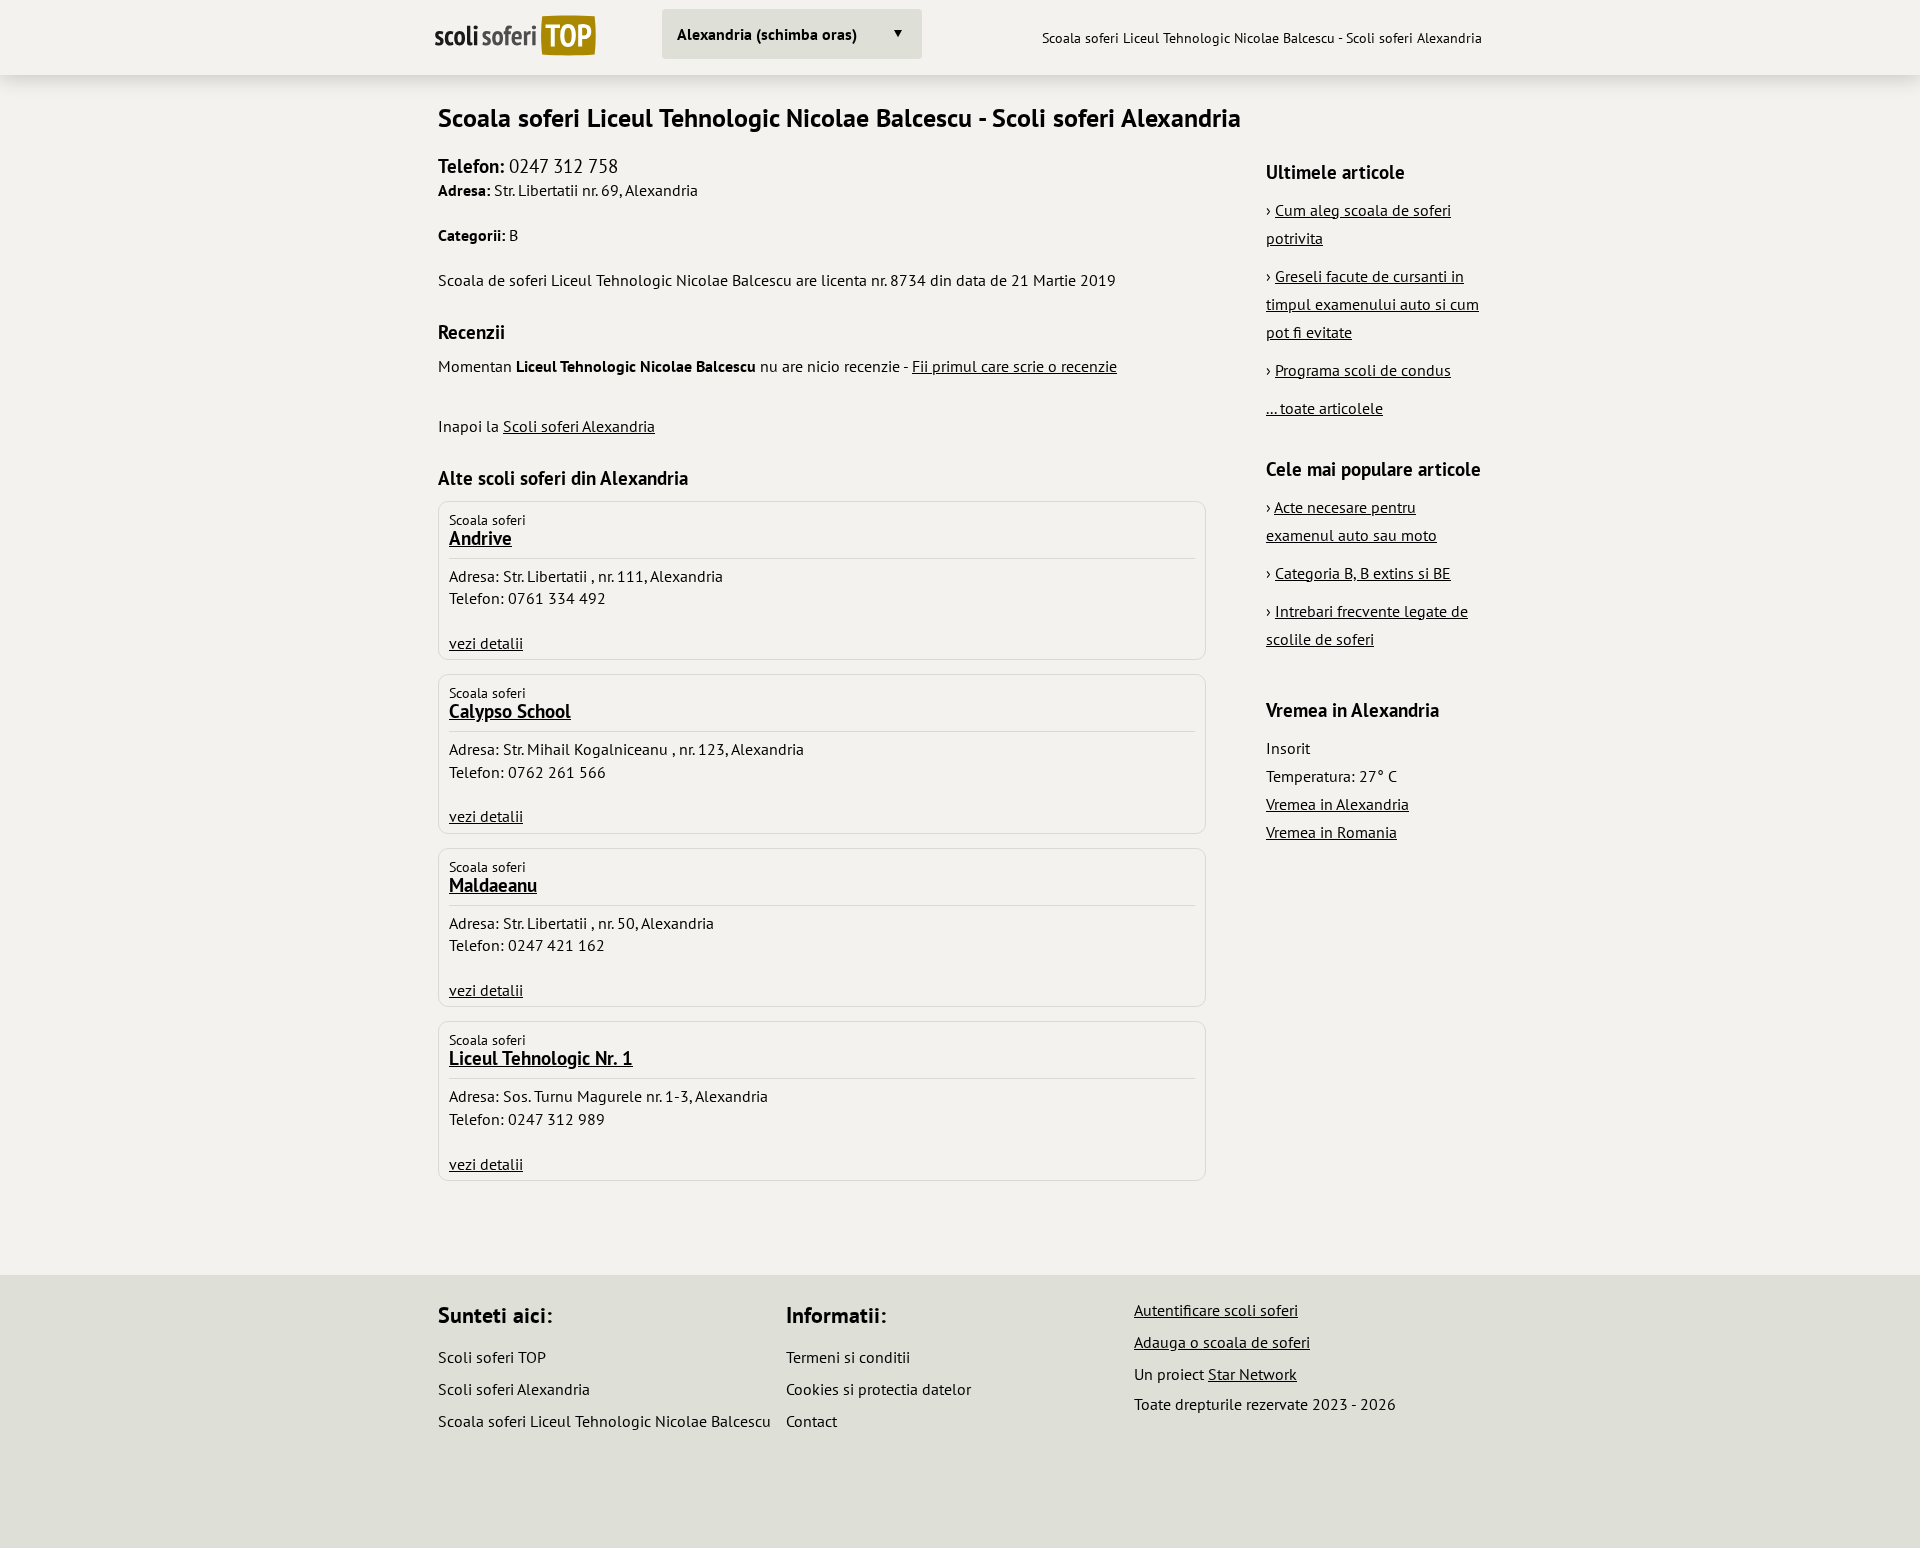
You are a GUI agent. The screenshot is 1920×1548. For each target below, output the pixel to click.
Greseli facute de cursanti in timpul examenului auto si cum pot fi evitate (1372, 304)
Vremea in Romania (1331, 832)
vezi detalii (486, 643)
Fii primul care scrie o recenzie (1014, 366)
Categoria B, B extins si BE (1363, 573)
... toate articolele (1324, 408)
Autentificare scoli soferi (1216, 1310)
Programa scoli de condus (1363, 370)
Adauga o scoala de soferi (1222, 1342)
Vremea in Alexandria (1337, 804)
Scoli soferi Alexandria (579, 426)
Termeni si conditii (848, 1357)
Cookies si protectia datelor (878, 1389)
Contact (811, 1421)
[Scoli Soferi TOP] (515, 37)
